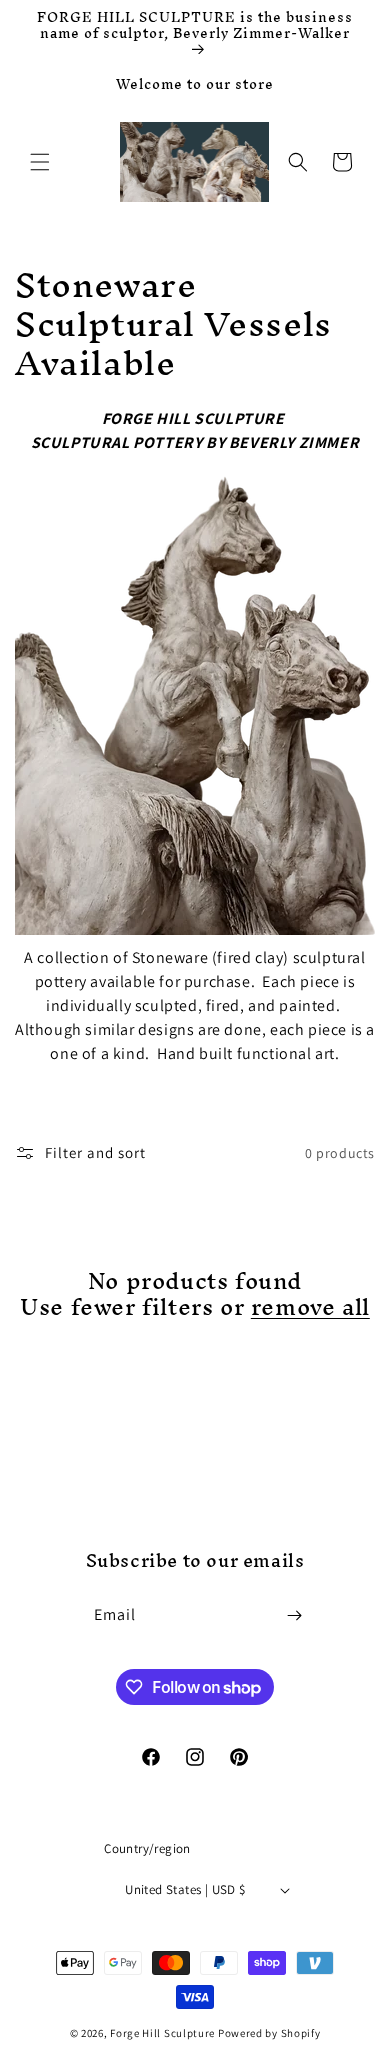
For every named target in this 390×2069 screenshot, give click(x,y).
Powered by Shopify (269, 2033)
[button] (40, 162)
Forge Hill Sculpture (162, 2033)
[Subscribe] (295, 1615)
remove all (310, 1307)
